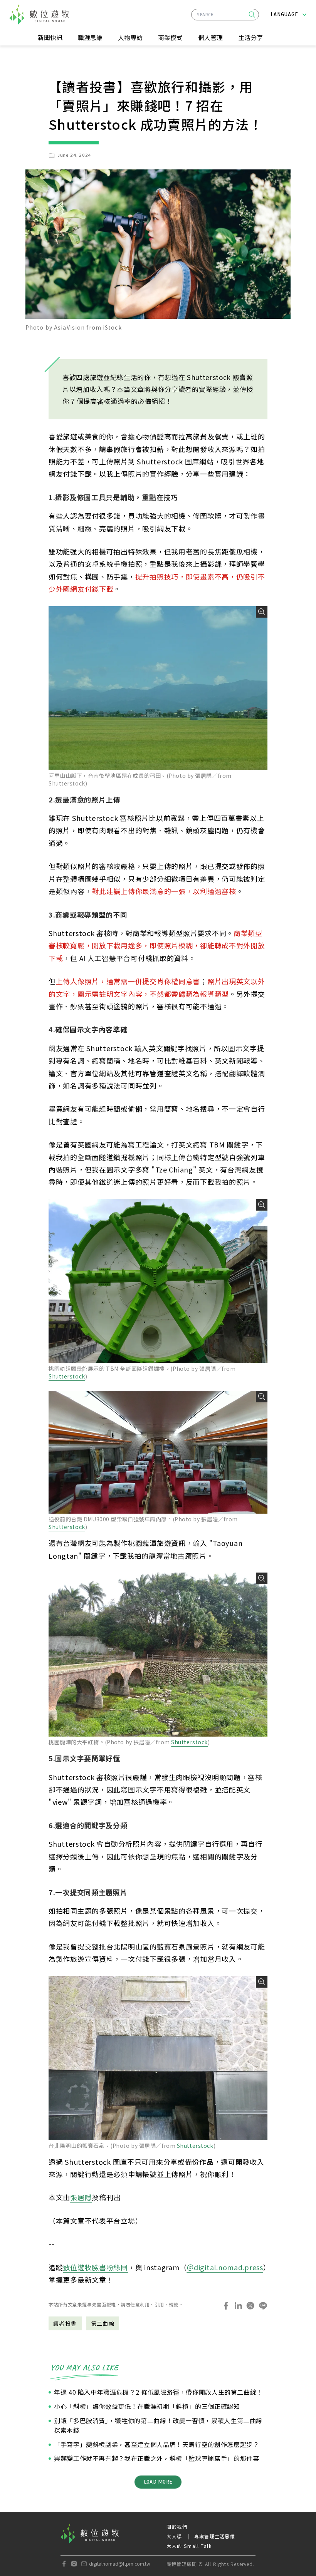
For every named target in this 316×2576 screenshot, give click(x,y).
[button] (252, 15)
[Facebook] (64, 2564)
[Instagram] (74, 2564)
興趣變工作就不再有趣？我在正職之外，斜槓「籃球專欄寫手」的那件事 (156, 2458)
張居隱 (81, 2197)
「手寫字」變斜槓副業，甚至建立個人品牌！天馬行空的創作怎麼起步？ (156, 2444)
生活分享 (250, 37)
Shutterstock (67, 1376)
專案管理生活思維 (215, 2536)
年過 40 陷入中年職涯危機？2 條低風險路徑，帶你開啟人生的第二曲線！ (158, 2392)
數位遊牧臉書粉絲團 (95, 2267)
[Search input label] (225, 13)
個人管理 (210, 37)
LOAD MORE (158, 2482)
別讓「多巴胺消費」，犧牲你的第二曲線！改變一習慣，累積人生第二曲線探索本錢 (158, 2425)
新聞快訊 (50, 37)
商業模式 (170, 37)
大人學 (174, 2536)
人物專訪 (130, 37)
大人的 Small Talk (189, 2546)
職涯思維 (90, 37)
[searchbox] (225, 15)
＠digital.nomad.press (225, 2267)
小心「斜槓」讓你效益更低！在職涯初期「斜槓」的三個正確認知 (147, 2406)
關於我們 (177, 2527)
